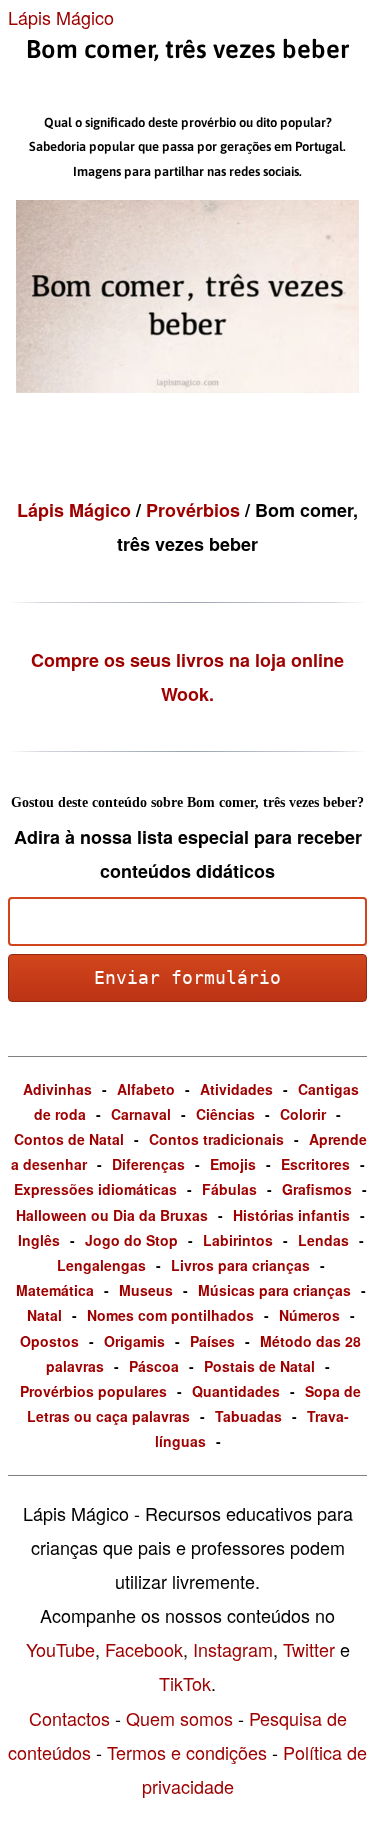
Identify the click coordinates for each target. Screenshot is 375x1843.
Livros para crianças (240, 1265)
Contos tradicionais (216, 1139)
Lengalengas (101, 1265)
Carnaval (141, 1114)
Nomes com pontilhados (170, 1315)
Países (212, 1341)
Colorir (303, 1114)
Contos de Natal (69, 1139)
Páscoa (154, 1366)
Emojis (233, 1164)
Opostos (49, 1341)
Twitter (309, 1649)
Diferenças (148, 1164)
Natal (44, 1315)
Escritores (315, 1164)
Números (309, 1315)
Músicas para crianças (274, 1290)
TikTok (185, 1683)
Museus (146, 1290)
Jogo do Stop (131, 1240)
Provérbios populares (93, 1391)
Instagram (233, 1649)
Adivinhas (57, 1089)
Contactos (69, 1718)
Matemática (55, 1290)
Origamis (134, 1341)
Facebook (144, 1649)
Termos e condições (187, 1752)
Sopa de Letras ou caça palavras (194, 1403)
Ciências (225, 1114)
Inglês (39, 1240)
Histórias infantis (291, 1215)
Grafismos (317, 1189)
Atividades (236, 1089)
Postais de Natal (259, 1366)
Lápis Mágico (61, 17)
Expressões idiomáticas (95, 1189)
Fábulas (229, 1189)
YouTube (60, 1649)
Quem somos (179, 1718)
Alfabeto (146, 1089)
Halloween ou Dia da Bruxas (112, 1215)
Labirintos (238, 1240)
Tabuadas (248, 1416)
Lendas (323, 1240)
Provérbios (195, 510)
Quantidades (236, 1391)
